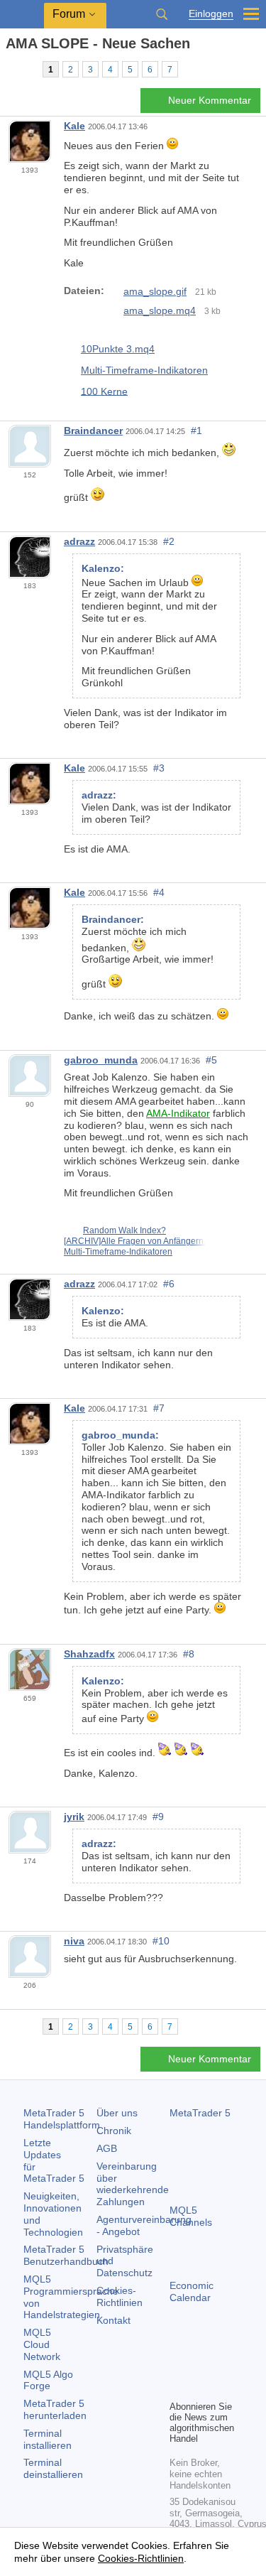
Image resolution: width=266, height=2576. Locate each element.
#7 (159, 1408)
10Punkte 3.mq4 (118, 349)
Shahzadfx (89, 1654)
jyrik (74, 1817)
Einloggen (211, 14)
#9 (158, 1817)
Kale (74, 126)
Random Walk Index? (124, 1230)
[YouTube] (178, 2387)
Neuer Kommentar (210, 100)
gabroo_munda (101, 1060)
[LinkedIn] (201, 2387)
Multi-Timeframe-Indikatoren (144, 370)
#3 (159, 768)
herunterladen (55, 2409)
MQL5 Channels (191, 2216)
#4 (159, 892)
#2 (169, 541)
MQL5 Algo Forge (48, 2380)
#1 (196, 431)
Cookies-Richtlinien (120, 2296)
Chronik (114, 2131)
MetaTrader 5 (200, 2113)
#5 (211, 1060)
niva (74, 1941)
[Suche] (162, 14)
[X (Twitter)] (223, 2364)
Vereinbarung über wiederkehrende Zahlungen (133, 2184)
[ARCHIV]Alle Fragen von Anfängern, (135, 1241)
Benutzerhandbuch (66, 2255)
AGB (107, 2148)
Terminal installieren (48, 2439)
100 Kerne (104, 391)
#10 (161, 1941)
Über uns (117, 2113)
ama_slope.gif (155, 291)
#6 (169, 1284)
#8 (189, 1654)
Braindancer (93, 431)
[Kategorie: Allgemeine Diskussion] (27, 69)
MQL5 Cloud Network (42, 2344)
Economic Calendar (192, 2291)
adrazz (79, 541)
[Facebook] (178, 2364)
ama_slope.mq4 (160, 310)
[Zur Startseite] (10, 69)
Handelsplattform (62, 2119)
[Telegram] (201, 2364)
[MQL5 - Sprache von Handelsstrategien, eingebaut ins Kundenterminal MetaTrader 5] (22, 15)
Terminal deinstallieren (53, 2468)
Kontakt (113, 2320)
